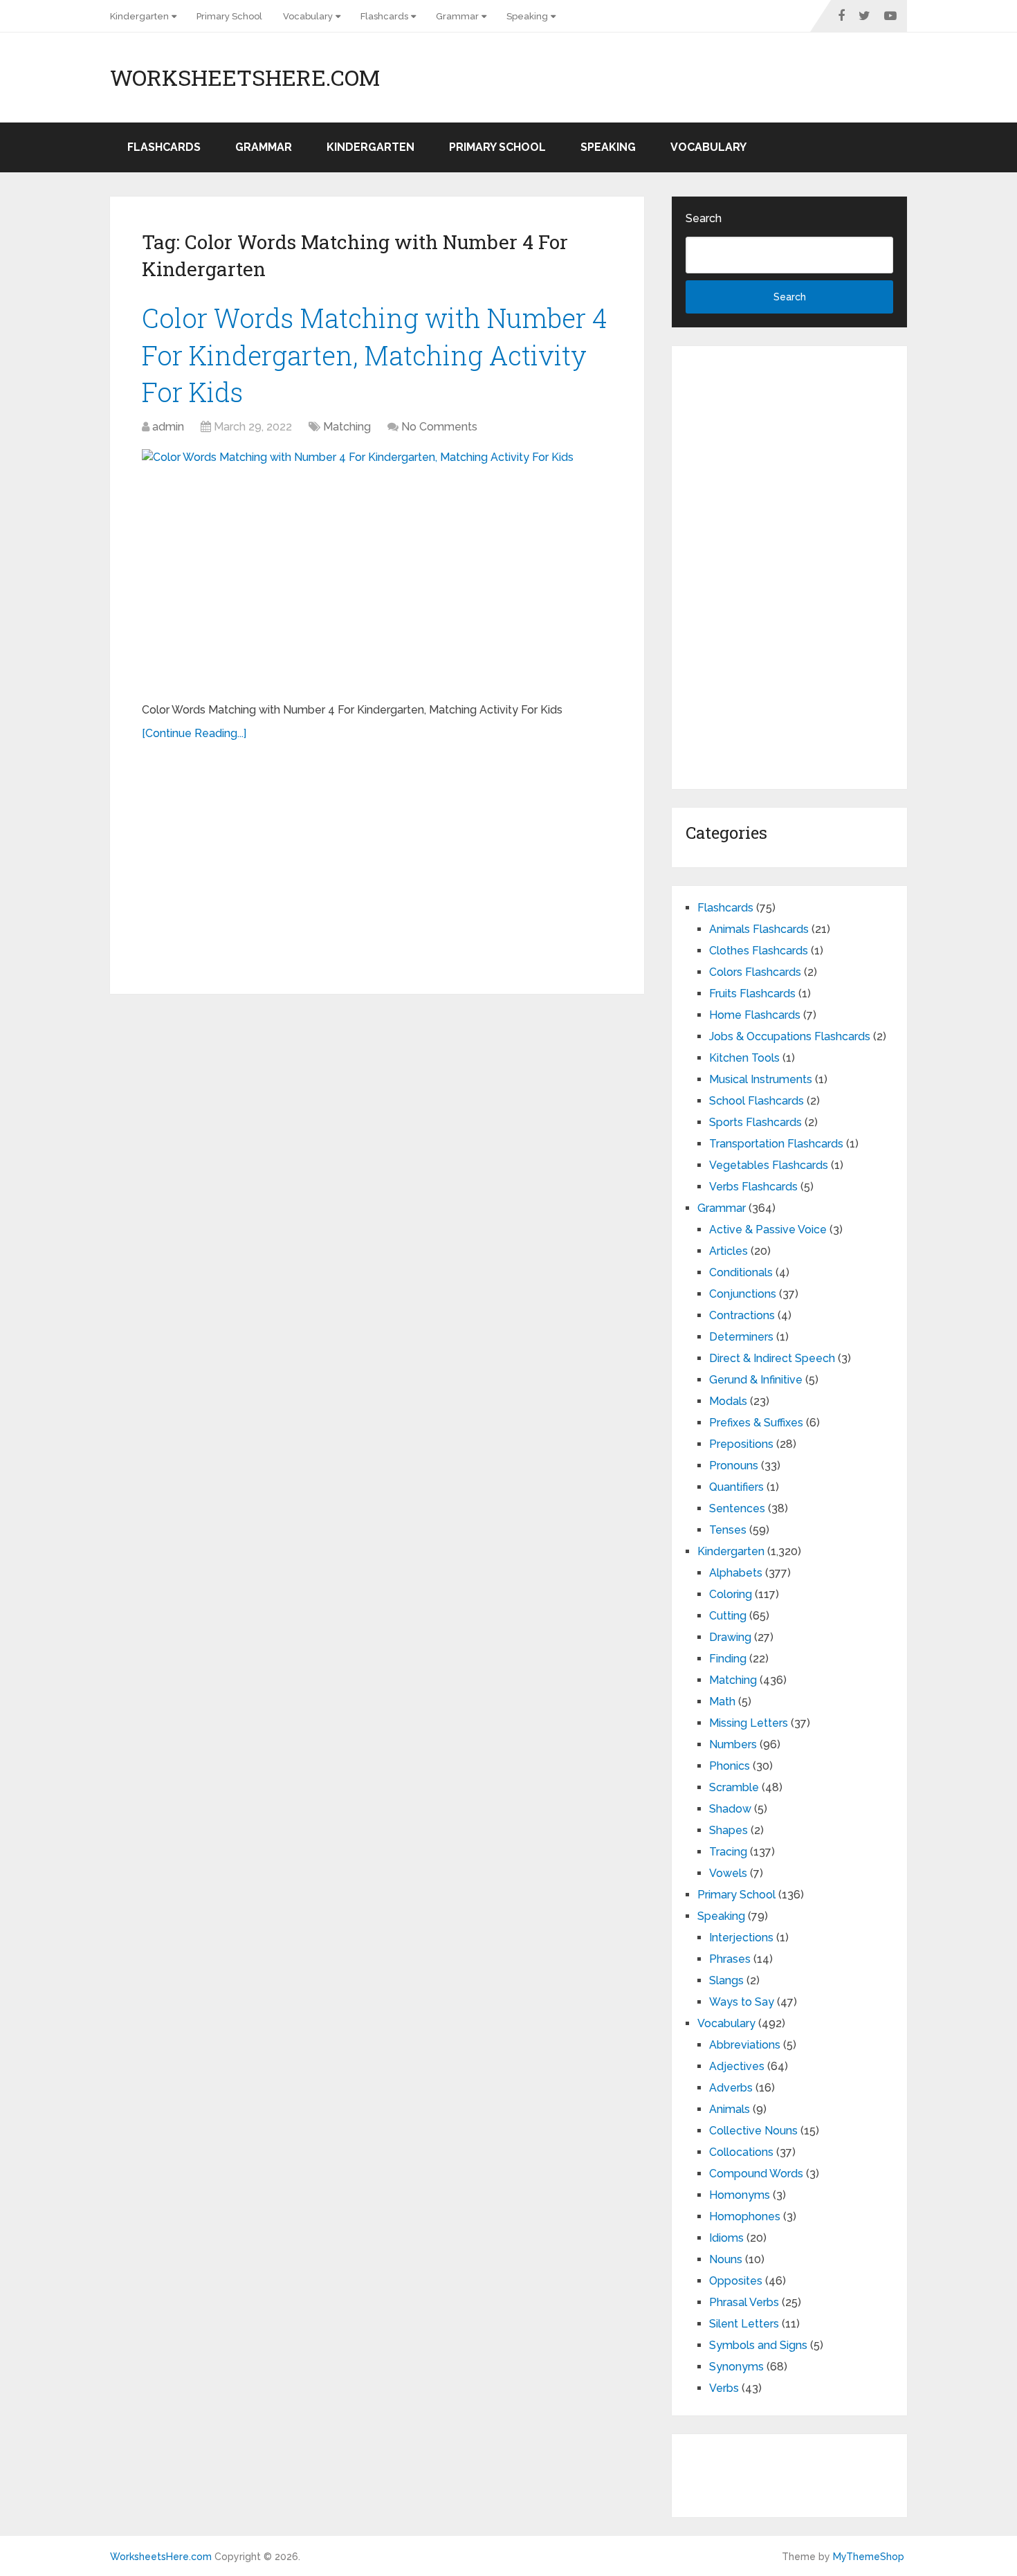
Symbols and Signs (758, 2345)
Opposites (736, 2281)
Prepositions (741, 1444)
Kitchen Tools (744, 1058)
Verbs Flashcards (753, 1187)
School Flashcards (757, 1101)
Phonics (730, 1766)
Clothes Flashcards (759, 951)
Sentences (737, 1508)
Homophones (745, 2216)
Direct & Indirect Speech (772, 1358)
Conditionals (741, 1272)
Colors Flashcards (755, 972)
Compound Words (756, 2174)
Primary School (229, 16)
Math (722, 1702)
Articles (729, 1251)
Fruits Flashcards (752, 994)
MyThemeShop (869, 2557)
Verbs (724, 2388)
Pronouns (734, 1466)
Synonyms (736, 2367)
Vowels (728, 1873)
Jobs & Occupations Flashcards (790, 1036)
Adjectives (737, 2066)
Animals (730, 2109)
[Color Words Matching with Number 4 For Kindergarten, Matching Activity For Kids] (377, 570)
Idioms (726, 2238)
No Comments (439, 427)
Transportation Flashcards (776, 1144)
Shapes (729, 1830)
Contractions (742, 1315)
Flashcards (384, 16)
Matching (347, 427)
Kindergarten (139, 16)
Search (704, 218)
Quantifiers (736, 1487)
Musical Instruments (761, 1079)
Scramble (734, 1787)
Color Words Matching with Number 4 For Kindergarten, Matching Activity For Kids (375, 354)
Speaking (527, 16)
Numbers (733, 1744)
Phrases (730, 1959)
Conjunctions (743, 1294)
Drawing (730, 1637)
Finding (728, 1659)
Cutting (728, 1616)
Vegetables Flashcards (769, 1165)
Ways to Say (742, 2002)
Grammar (457, 16)
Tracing (728, 1852)
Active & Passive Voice (768, 1230)
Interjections (741, 1938)
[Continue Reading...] (194, 733)
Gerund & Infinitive (756, 1380)
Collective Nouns (753, 2131)
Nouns (726, 2259)
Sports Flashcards (755, 1122)
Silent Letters (744, 2324)
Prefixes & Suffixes (756, 1423)
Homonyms (740, 2195)
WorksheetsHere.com (245, 78)
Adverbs (731, 2088)
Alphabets (736, 1573)
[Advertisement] (377, 860)
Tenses (728, 1530)
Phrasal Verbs (744, 2302)
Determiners (741, 1337)
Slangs (726, 1980)
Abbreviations (745, 2045)
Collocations (741, 2152)
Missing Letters (749, 1723)
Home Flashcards (755, 1015)
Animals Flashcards (759, 929)
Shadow (730, 1809)
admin (168, 427)
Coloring (731, 1594)
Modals (728, 1401)
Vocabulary (308, 16)
